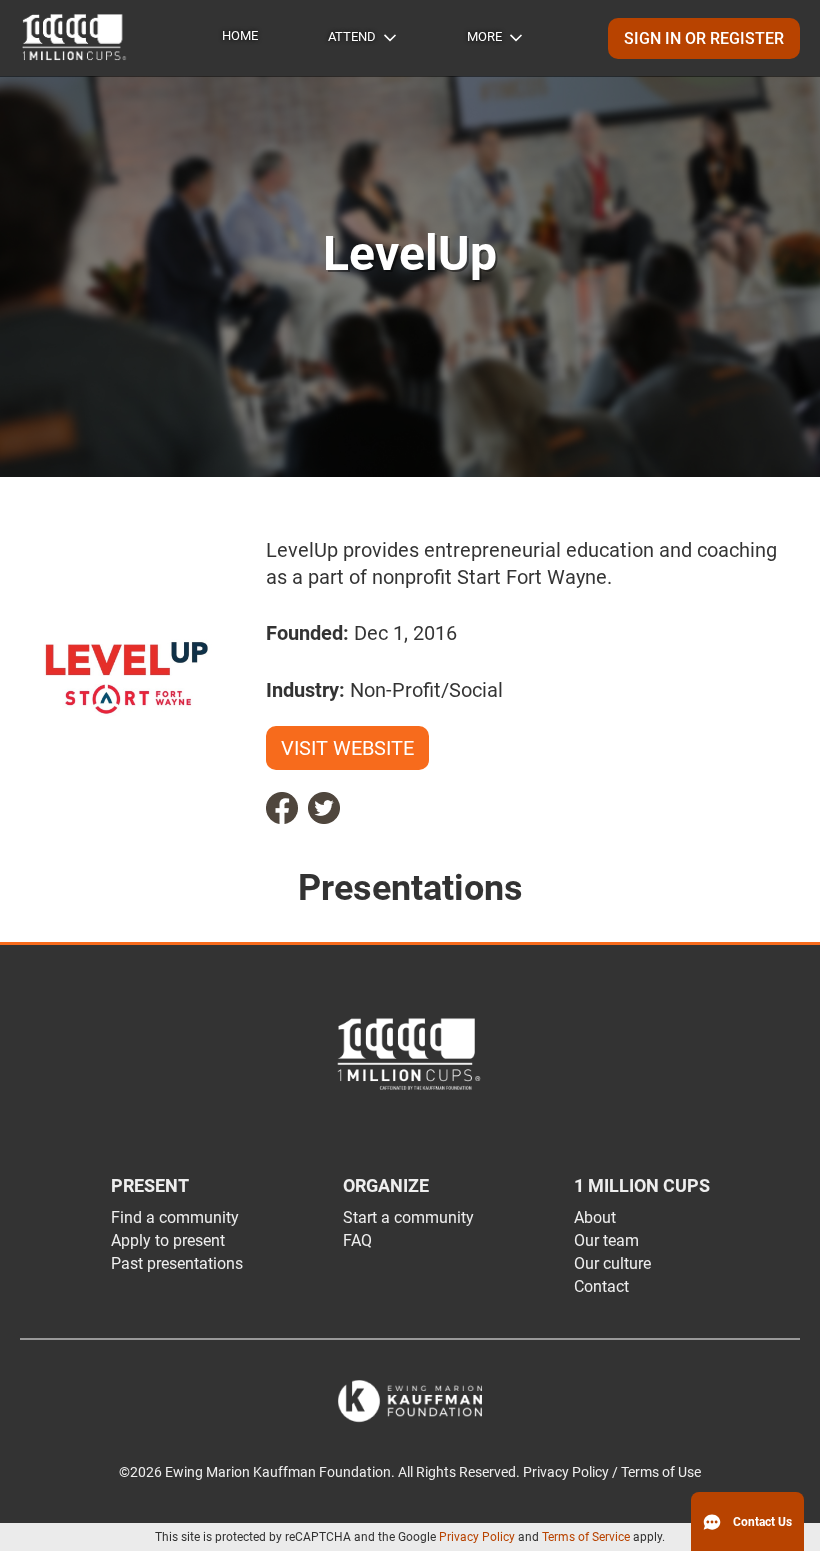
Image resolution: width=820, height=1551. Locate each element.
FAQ (357, 1240)
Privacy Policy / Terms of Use (612, 1472)
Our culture (612, 1263)
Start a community (408, 1217)
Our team (606, 1240)
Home (240, 35)
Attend (352, 36)
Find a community (175, 1217)
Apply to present (168, 1240)
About (595, 1217)
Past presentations (177, 1263)
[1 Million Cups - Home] (75, 38)
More (484, 36)
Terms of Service (586, 1537)
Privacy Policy (477, 1537)
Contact (601, 1286)
